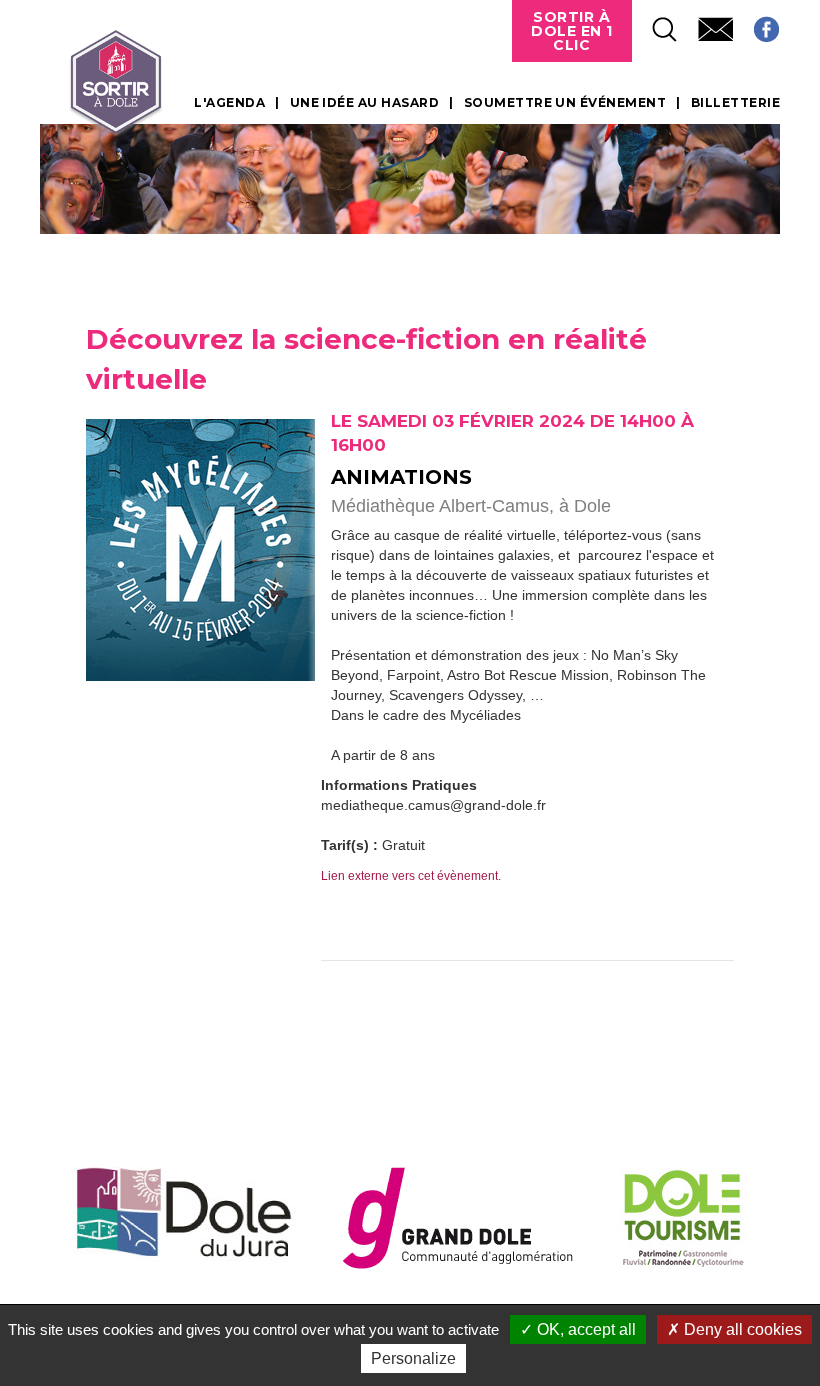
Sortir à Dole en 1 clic (572, 31)
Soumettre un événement (565, 103)
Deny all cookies (741, 1329)
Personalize (413, 1358)
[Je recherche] (655, 23)
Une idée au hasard (365, 103)
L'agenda (229, 103)
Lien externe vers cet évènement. (411, 876)
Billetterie (735, 103)
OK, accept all (584, 1329)
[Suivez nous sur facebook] (756, 23)
